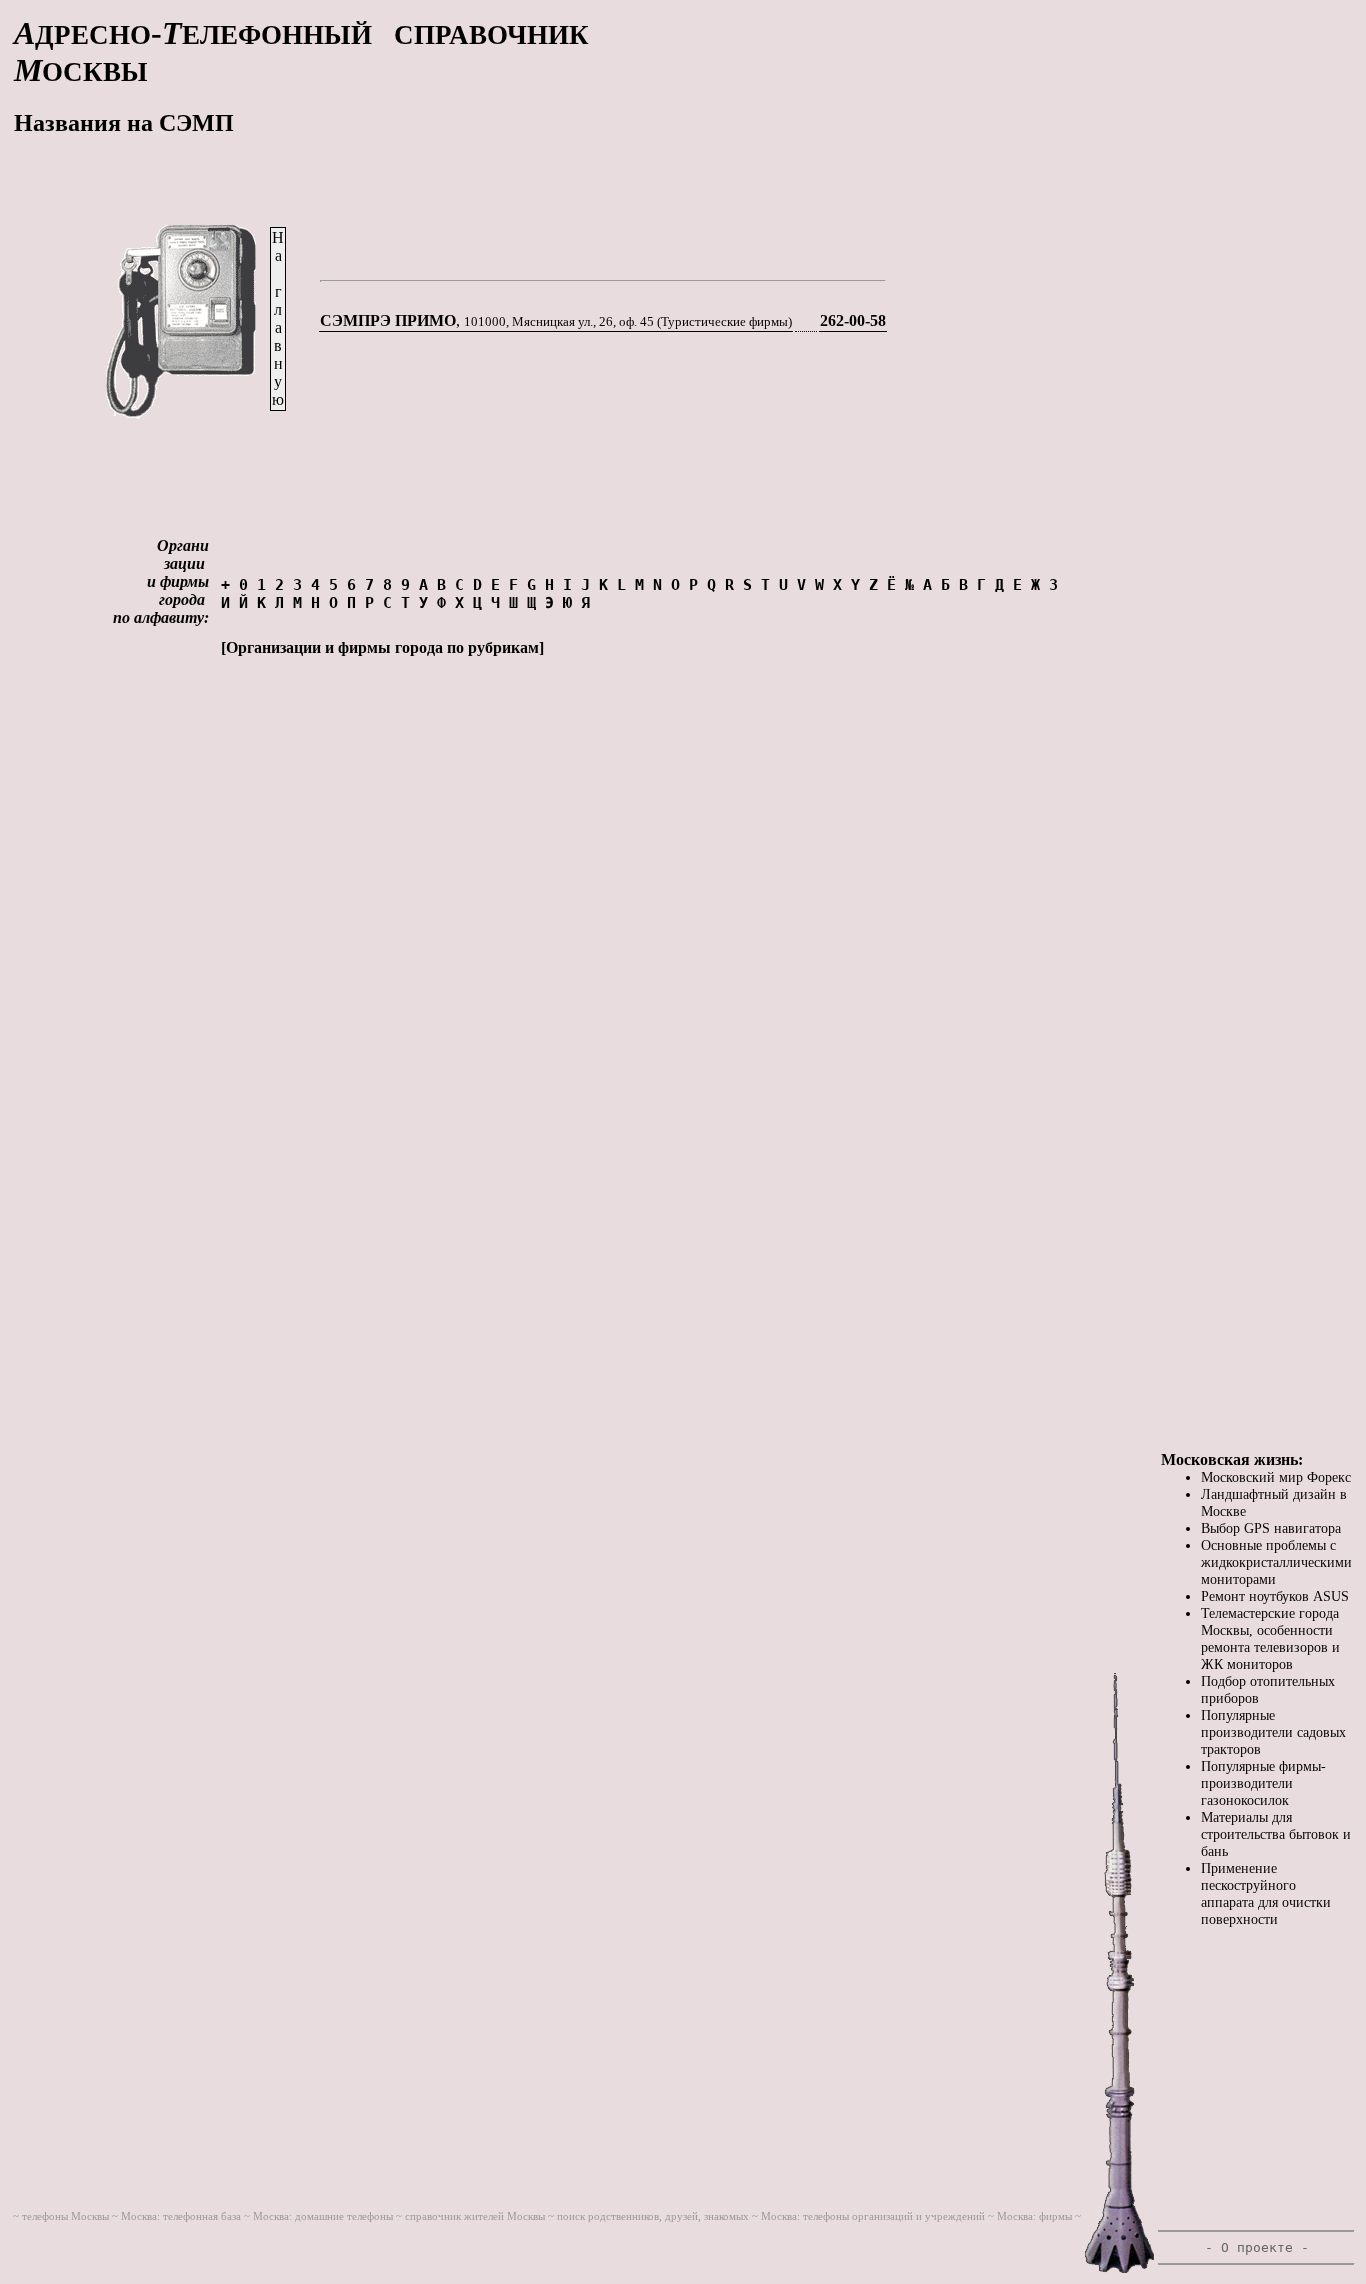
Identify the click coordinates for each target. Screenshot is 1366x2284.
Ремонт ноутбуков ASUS (1275, 1596)
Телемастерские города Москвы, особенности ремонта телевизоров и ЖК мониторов (1270, 1638)
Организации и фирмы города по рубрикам (382, 647)
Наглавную (278, 318)
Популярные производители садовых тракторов (1273, 1732)
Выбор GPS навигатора (1271, 1528)
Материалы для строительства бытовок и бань (1276, 1834)
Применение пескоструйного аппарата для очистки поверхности (1266, 1893)
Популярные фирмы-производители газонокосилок (1263, 1783)
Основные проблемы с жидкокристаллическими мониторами (1276, 1562)
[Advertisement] (1257, 482)
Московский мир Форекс (1276, 1477)
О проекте (1257, 2247)
